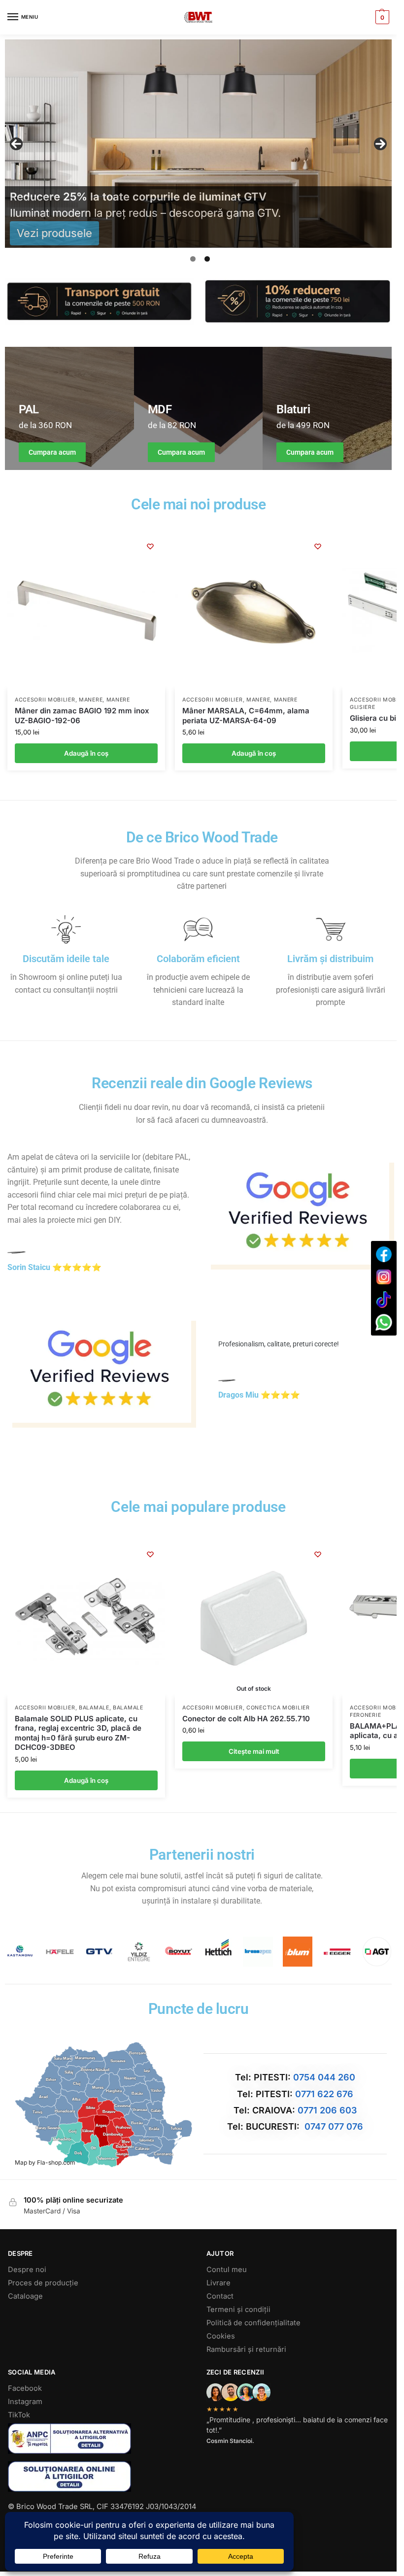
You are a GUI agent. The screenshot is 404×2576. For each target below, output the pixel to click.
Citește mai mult (254, 1751)
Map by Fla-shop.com (45, 2162)
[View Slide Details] (202, 144)
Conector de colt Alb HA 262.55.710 (246, 1719)
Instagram (25, 2402)
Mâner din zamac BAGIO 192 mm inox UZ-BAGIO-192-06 (82, 716)
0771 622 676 (324, 2094)
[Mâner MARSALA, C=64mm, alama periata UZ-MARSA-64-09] (254, 610)
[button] (381, 17)
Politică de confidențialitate (253, 2323)
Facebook (25, 2388)
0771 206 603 (327, 2110)
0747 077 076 (334, 2126)
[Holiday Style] (199, 408)
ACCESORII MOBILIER (45, 700)
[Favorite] (150, 546)
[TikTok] (384, 1300)
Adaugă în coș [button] (86, 753)
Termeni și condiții (238, 2309)
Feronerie (365, 1715)
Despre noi (27, 2270)
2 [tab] (207, 259)
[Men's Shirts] (69, 408)
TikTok (19, 2415)
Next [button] (380, 144)
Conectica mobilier (278, 1708)
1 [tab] (193, 259)
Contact (220, 2296)
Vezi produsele (54, 233)
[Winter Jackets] (327, 408)
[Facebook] (384, 1254)
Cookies (221, 2336)
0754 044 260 (324, 2077)
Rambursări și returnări (246, 2349)
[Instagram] (384, 1277)
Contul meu (227, 2270)
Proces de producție (43, 2283)
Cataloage (25, 2296)
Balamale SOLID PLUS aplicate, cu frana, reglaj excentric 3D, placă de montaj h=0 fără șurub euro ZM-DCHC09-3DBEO (78, 1733)
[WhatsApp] (384, 1322)
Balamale (94, 1708)
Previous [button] (16, 144)
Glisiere (363, 707)
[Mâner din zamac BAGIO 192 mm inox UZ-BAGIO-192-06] (86, 610)
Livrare (219, 2283)
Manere (91, 700)
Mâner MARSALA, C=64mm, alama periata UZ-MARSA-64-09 (246, 716)
